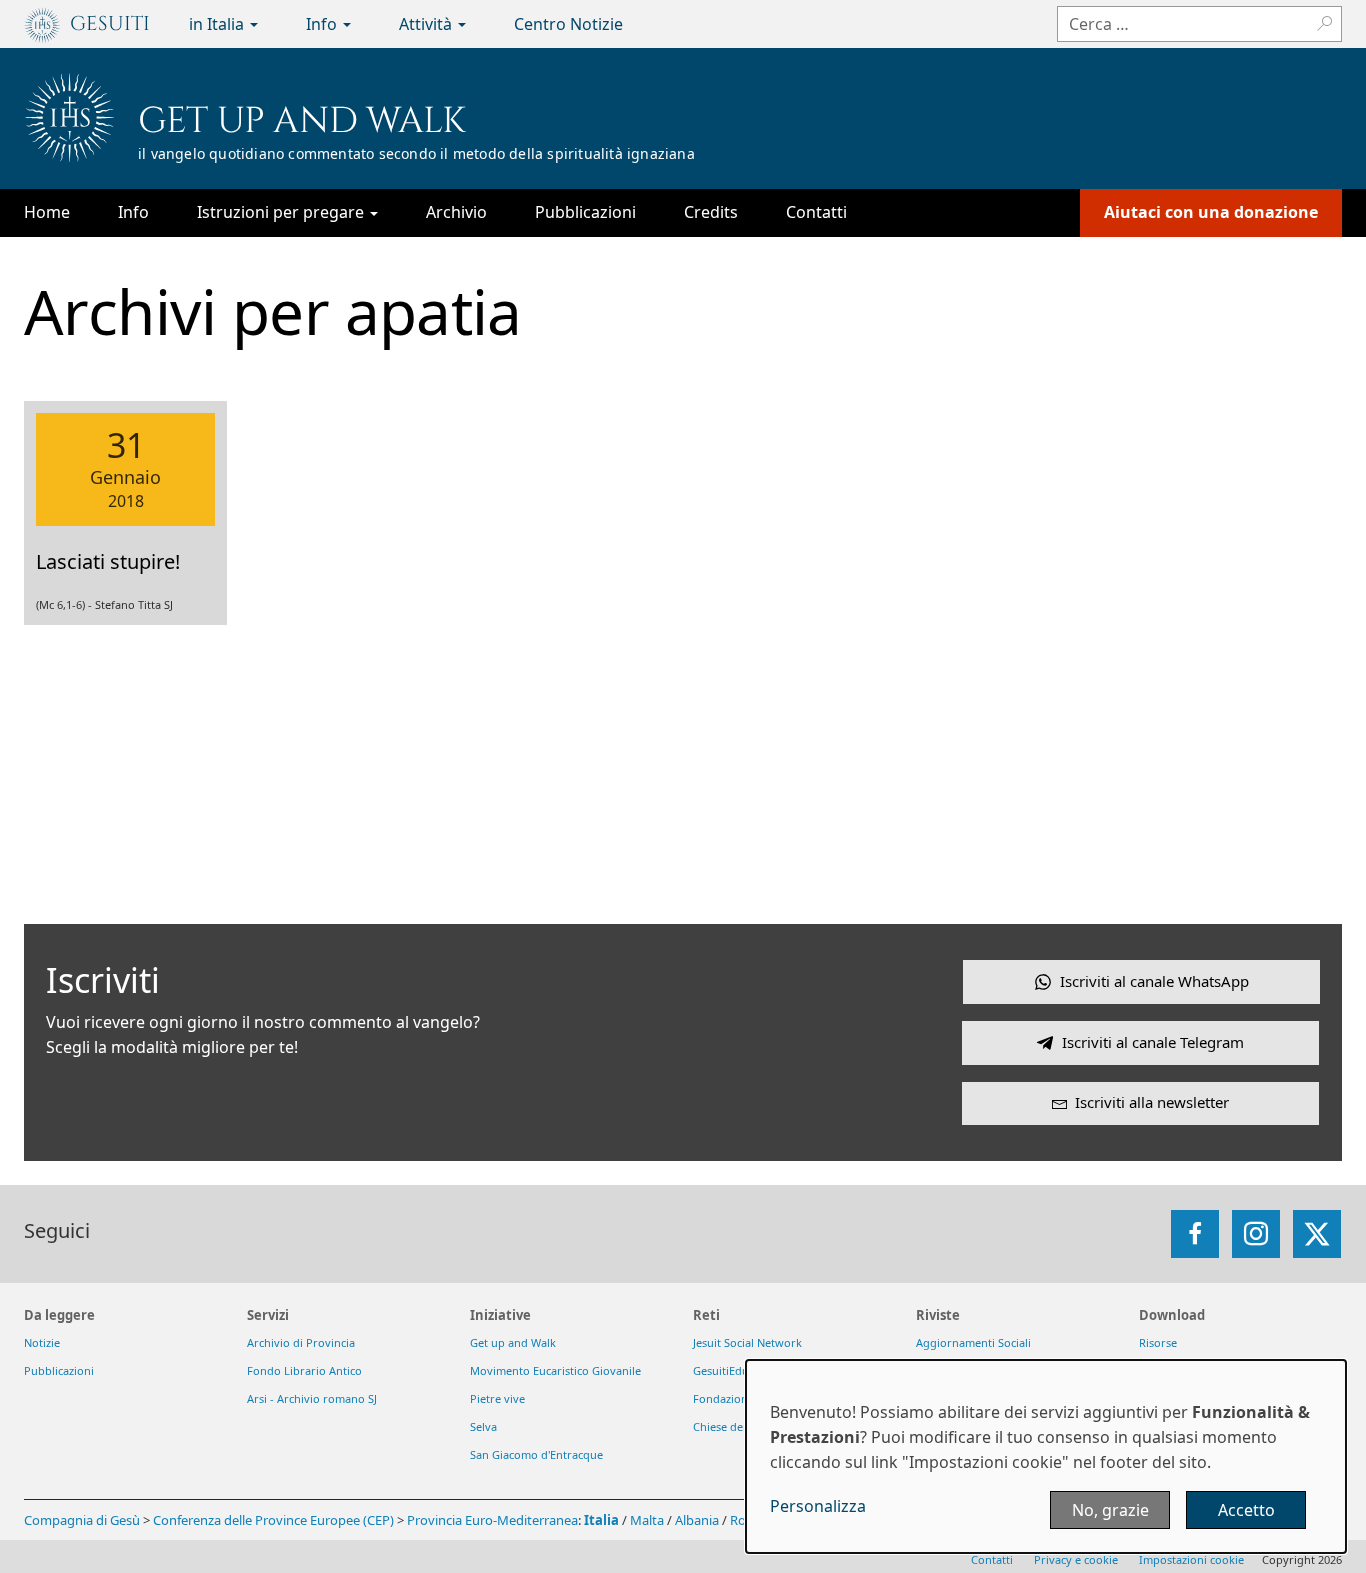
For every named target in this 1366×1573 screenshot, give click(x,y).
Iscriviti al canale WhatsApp (1154, 981)
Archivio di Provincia (301, 1342)
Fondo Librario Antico (304, 1370)
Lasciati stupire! (108, 561)
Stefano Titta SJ (134, 604)
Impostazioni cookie (1191, 1559)
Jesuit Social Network (747, 1342)
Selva (483, 1426)
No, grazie (1110, 1510)
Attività (427, 24)
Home (47, 212)
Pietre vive (497, 1398)
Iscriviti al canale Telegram (1153, 1042)
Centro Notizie (568, 24)
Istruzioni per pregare (282, 212)
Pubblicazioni (585, 212)
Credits (711, 212)
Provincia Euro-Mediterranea (492, 1520)
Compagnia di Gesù (83, 1520)
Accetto (1246, 1510)
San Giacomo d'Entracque (536, 1454)
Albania (697, 1520)
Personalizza (818, 1506)
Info (323, 24)
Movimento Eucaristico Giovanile (555, 1370)
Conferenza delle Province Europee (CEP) (273, 1520)
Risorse (1158, 1342)
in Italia (218, 24)
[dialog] (1046, 1456)
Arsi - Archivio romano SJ (312, 1398)
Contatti (816, 212)
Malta (647, 1520)
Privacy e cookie (1076, 1559)
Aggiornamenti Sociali (973, 1342)
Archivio (456, 212)
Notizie (42, 1342)
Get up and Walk (302, 121)
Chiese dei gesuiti (738, 1426)
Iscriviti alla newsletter (1152, 1102)
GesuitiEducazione (740, 1370)
